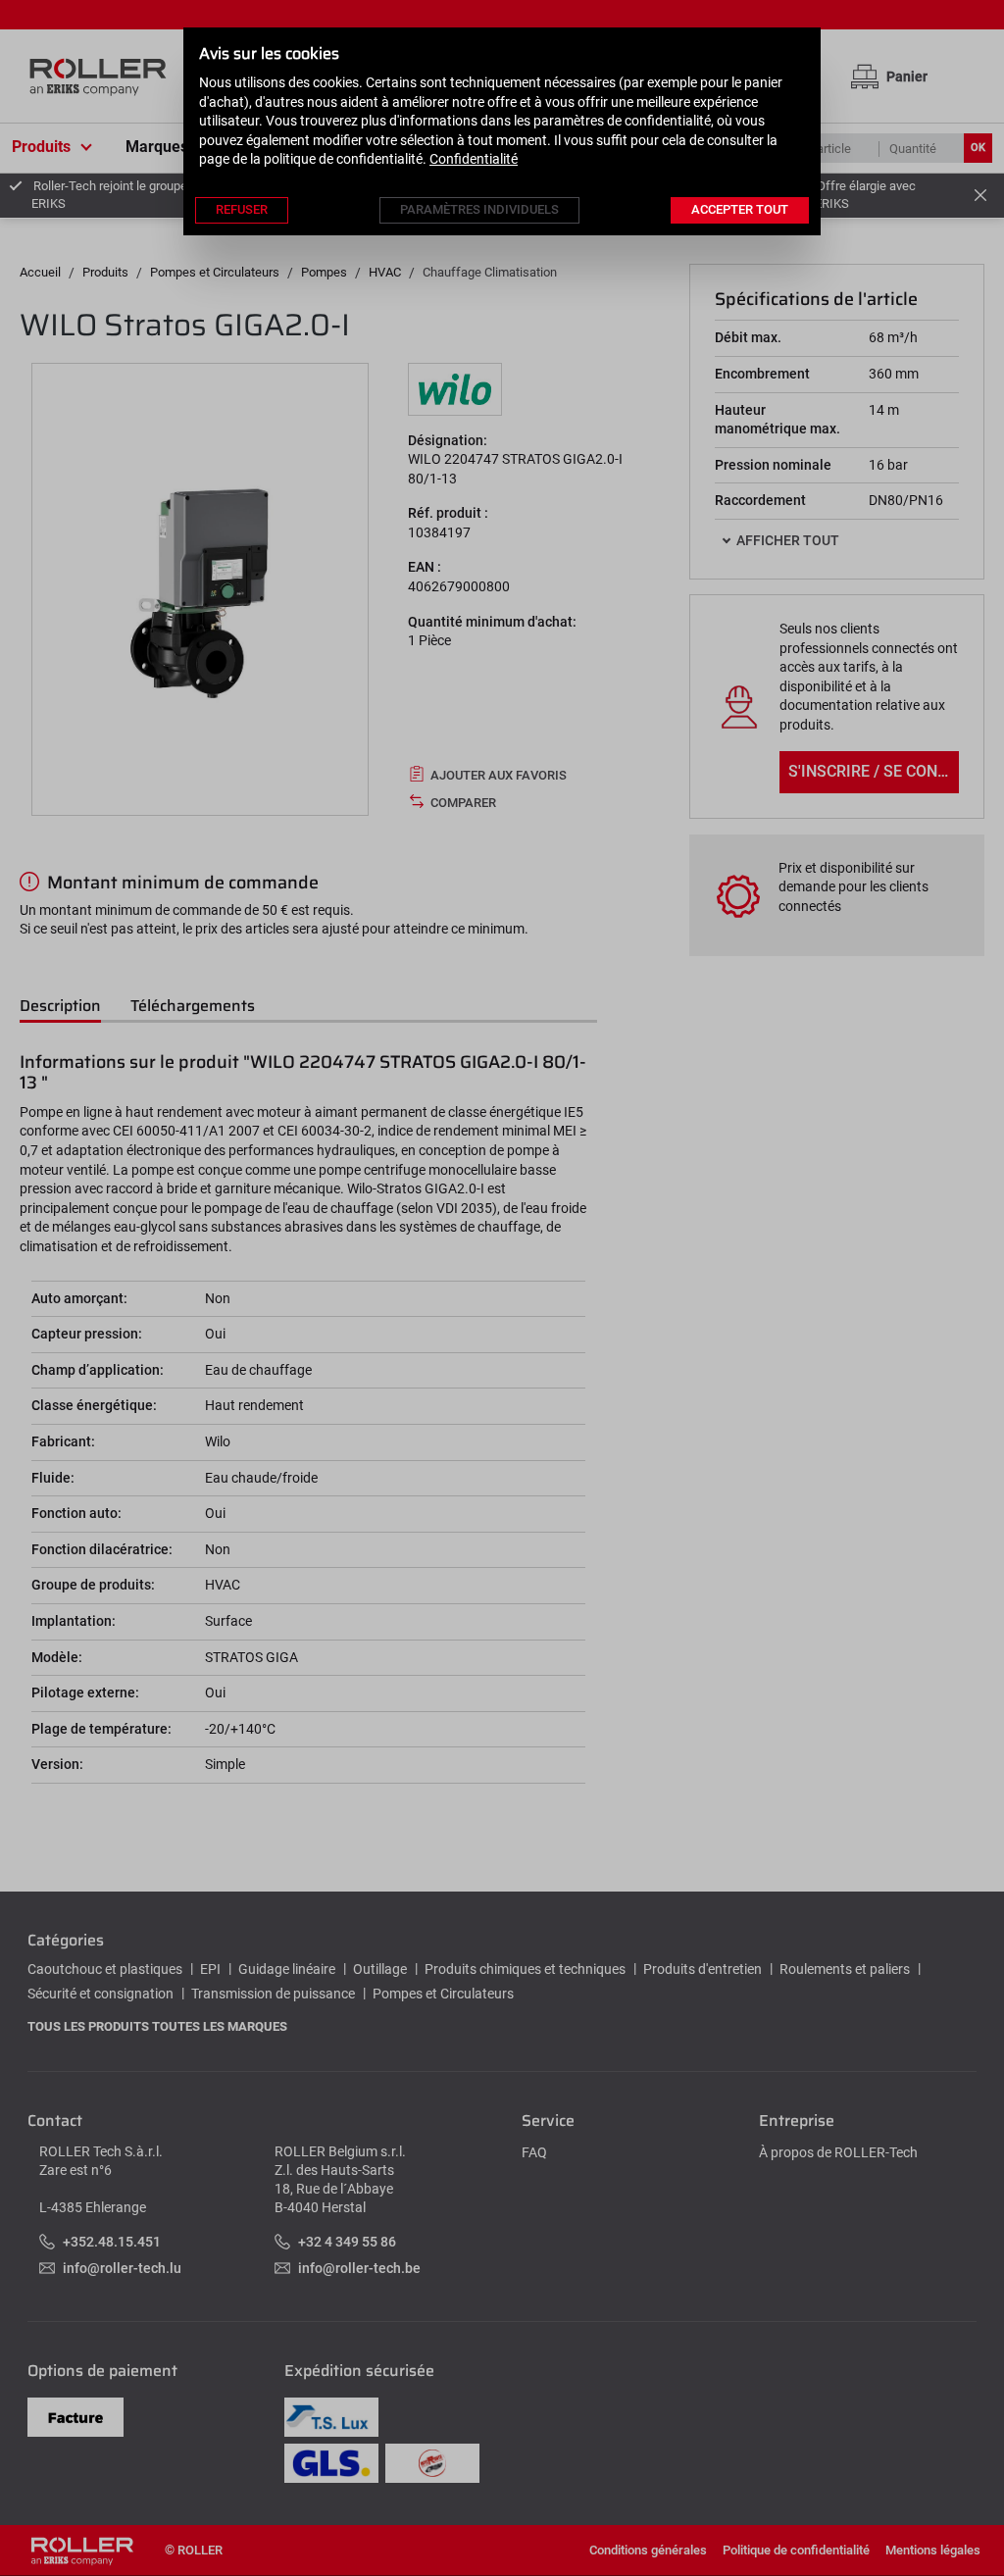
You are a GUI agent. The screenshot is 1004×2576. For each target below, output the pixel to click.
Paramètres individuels (479, 209)
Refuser (242, 209)
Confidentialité (474, 159)
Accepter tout (740, 209)
